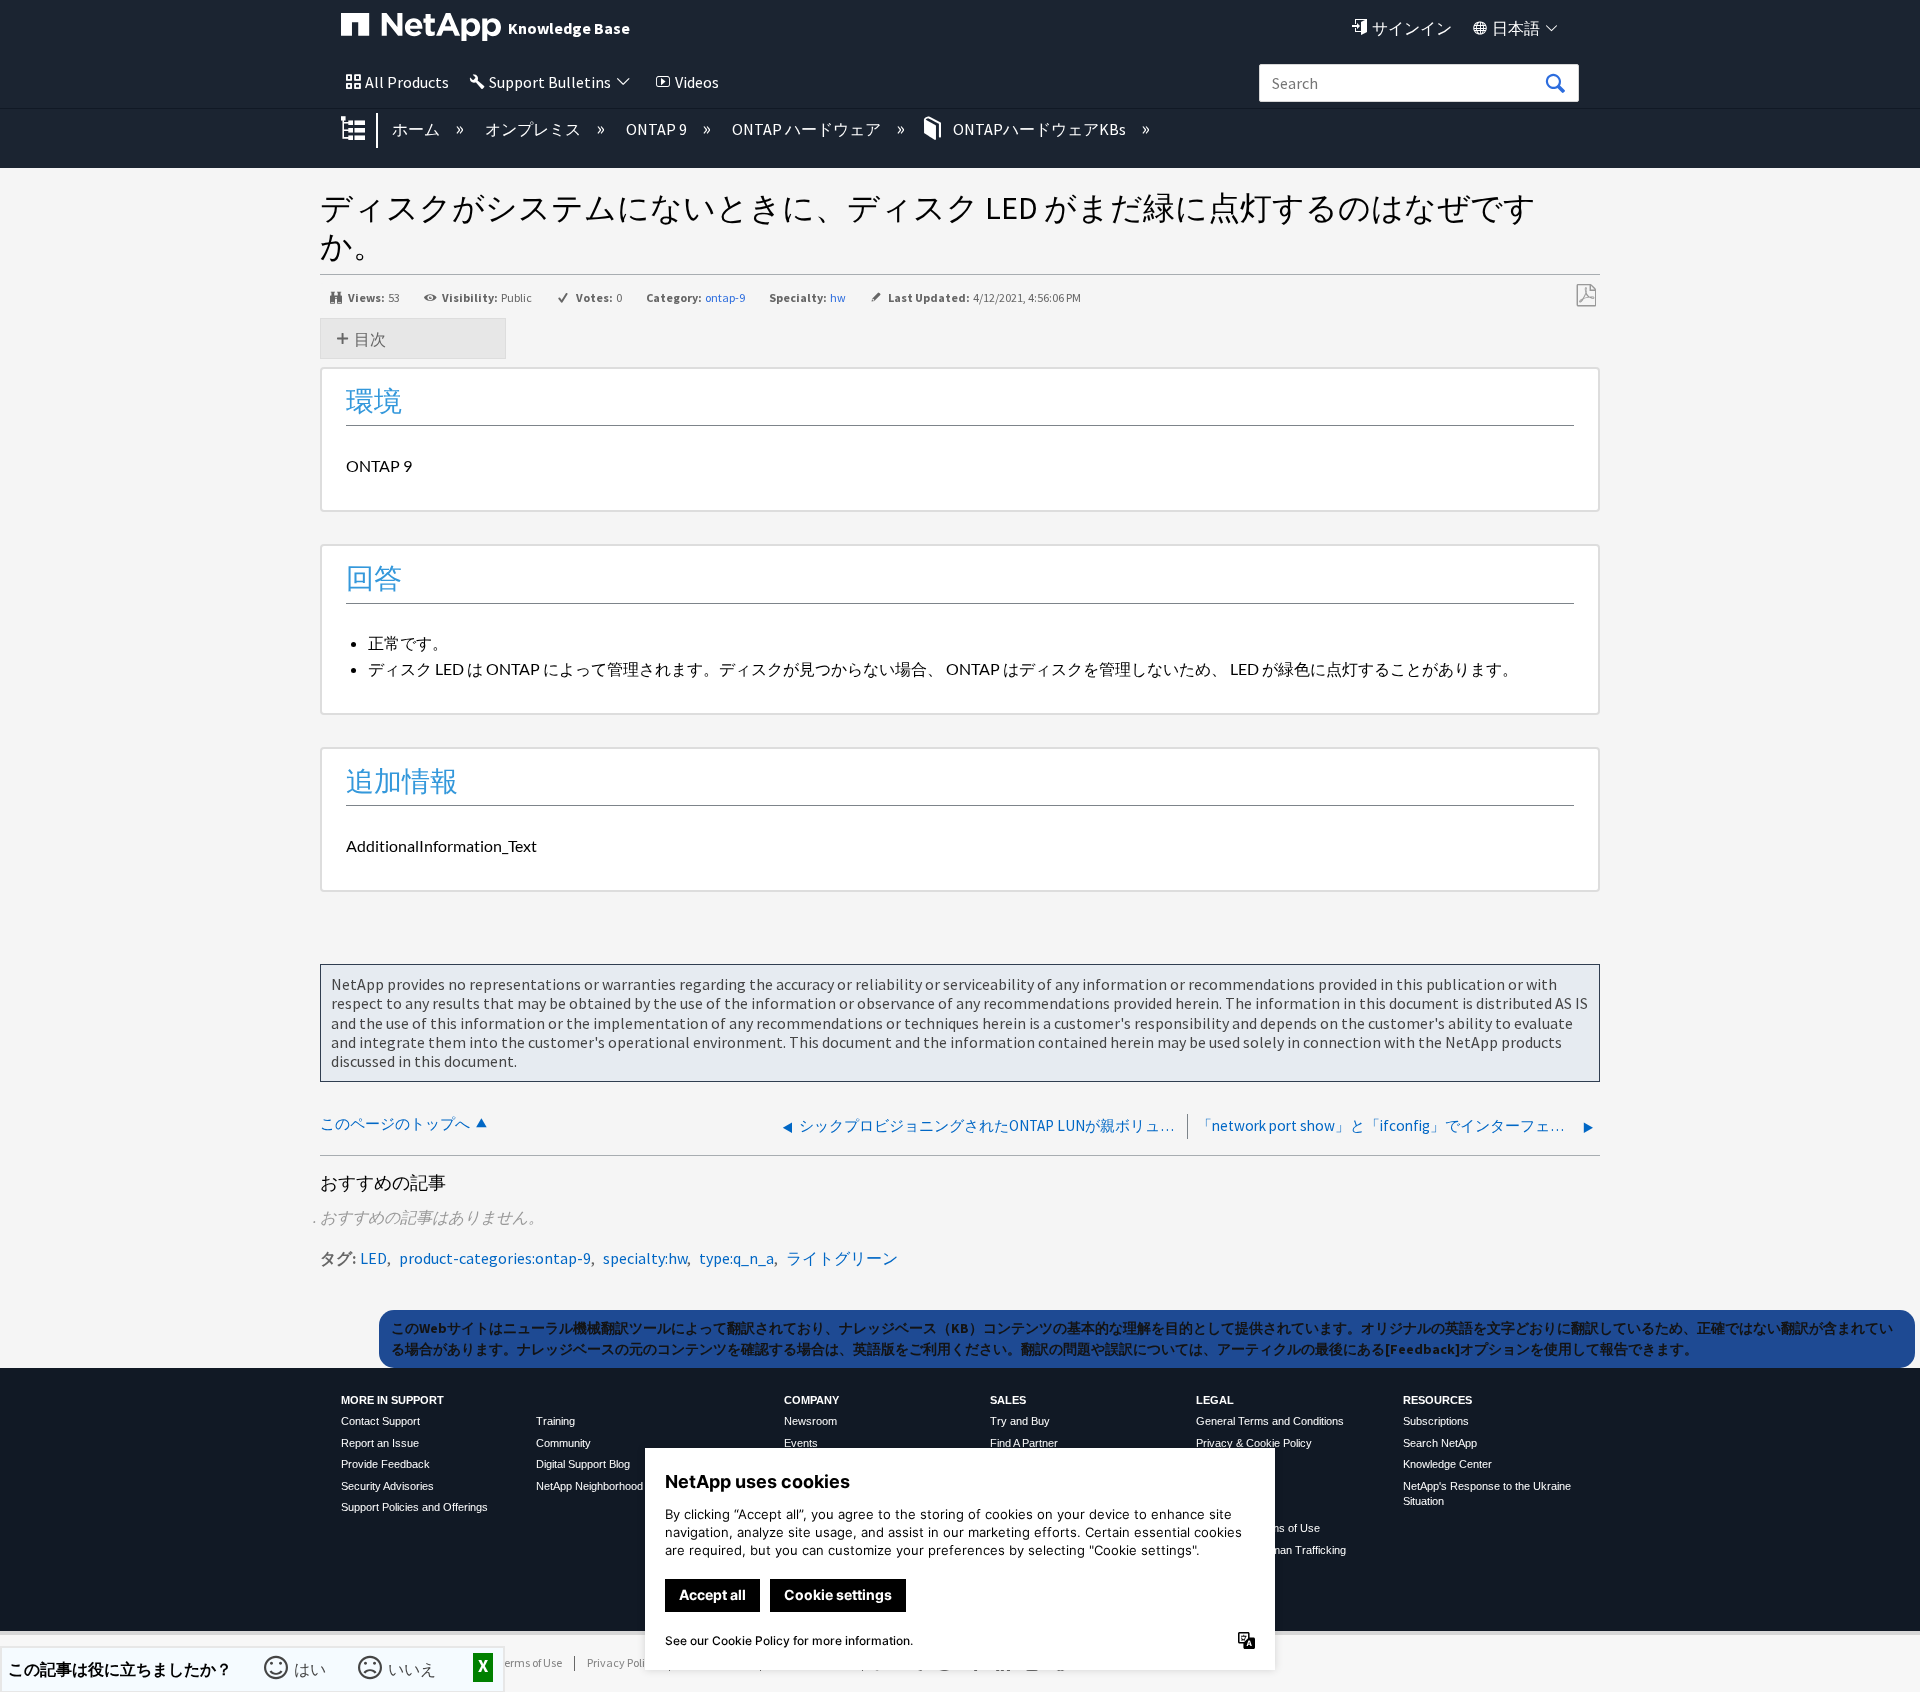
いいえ (412, 1669)
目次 (370, 339)
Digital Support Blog (583, 1464)
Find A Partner (1024, 1443)
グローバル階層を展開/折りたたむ (366, 130)
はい (310, 1669)
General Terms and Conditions (1270, 1421)
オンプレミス (534, 129)
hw (838, 297)
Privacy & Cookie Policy (1254, 1443)
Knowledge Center (1447, 1464)
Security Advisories (387, 1486)
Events (801, 1443)
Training (555, 1421)
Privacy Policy (622, 1662)
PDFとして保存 (1585, 296)
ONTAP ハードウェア (808, 129)
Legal (1215, 1400)
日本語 (1516, 28)
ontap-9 (725, 297)
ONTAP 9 (658, 129)
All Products (407, 82)
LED (373, 1258)
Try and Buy (1020, 1421)
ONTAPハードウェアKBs (1039, 129)
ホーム (417, 129)
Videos (697, 82)
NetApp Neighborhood (589, 1486)
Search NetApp (1440, 1443)
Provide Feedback (385, 1464)
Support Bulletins (550, 82)
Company (811, 1400)
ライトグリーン (842, 1258)
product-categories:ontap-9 (495, 1258)
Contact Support (380, 1421)
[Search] (1555, 84)
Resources (1437, 1400)
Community (563, 1443)
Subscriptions (1436, 1421)
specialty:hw (645, 1258)
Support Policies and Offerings (414, 1507)
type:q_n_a (736, 1258)
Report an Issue (380, 1443)
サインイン (1412, 28)
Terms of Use (530, 1662)
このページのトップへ (395, 1123)
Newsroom (810, 1421)
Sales (1008, 1400)
